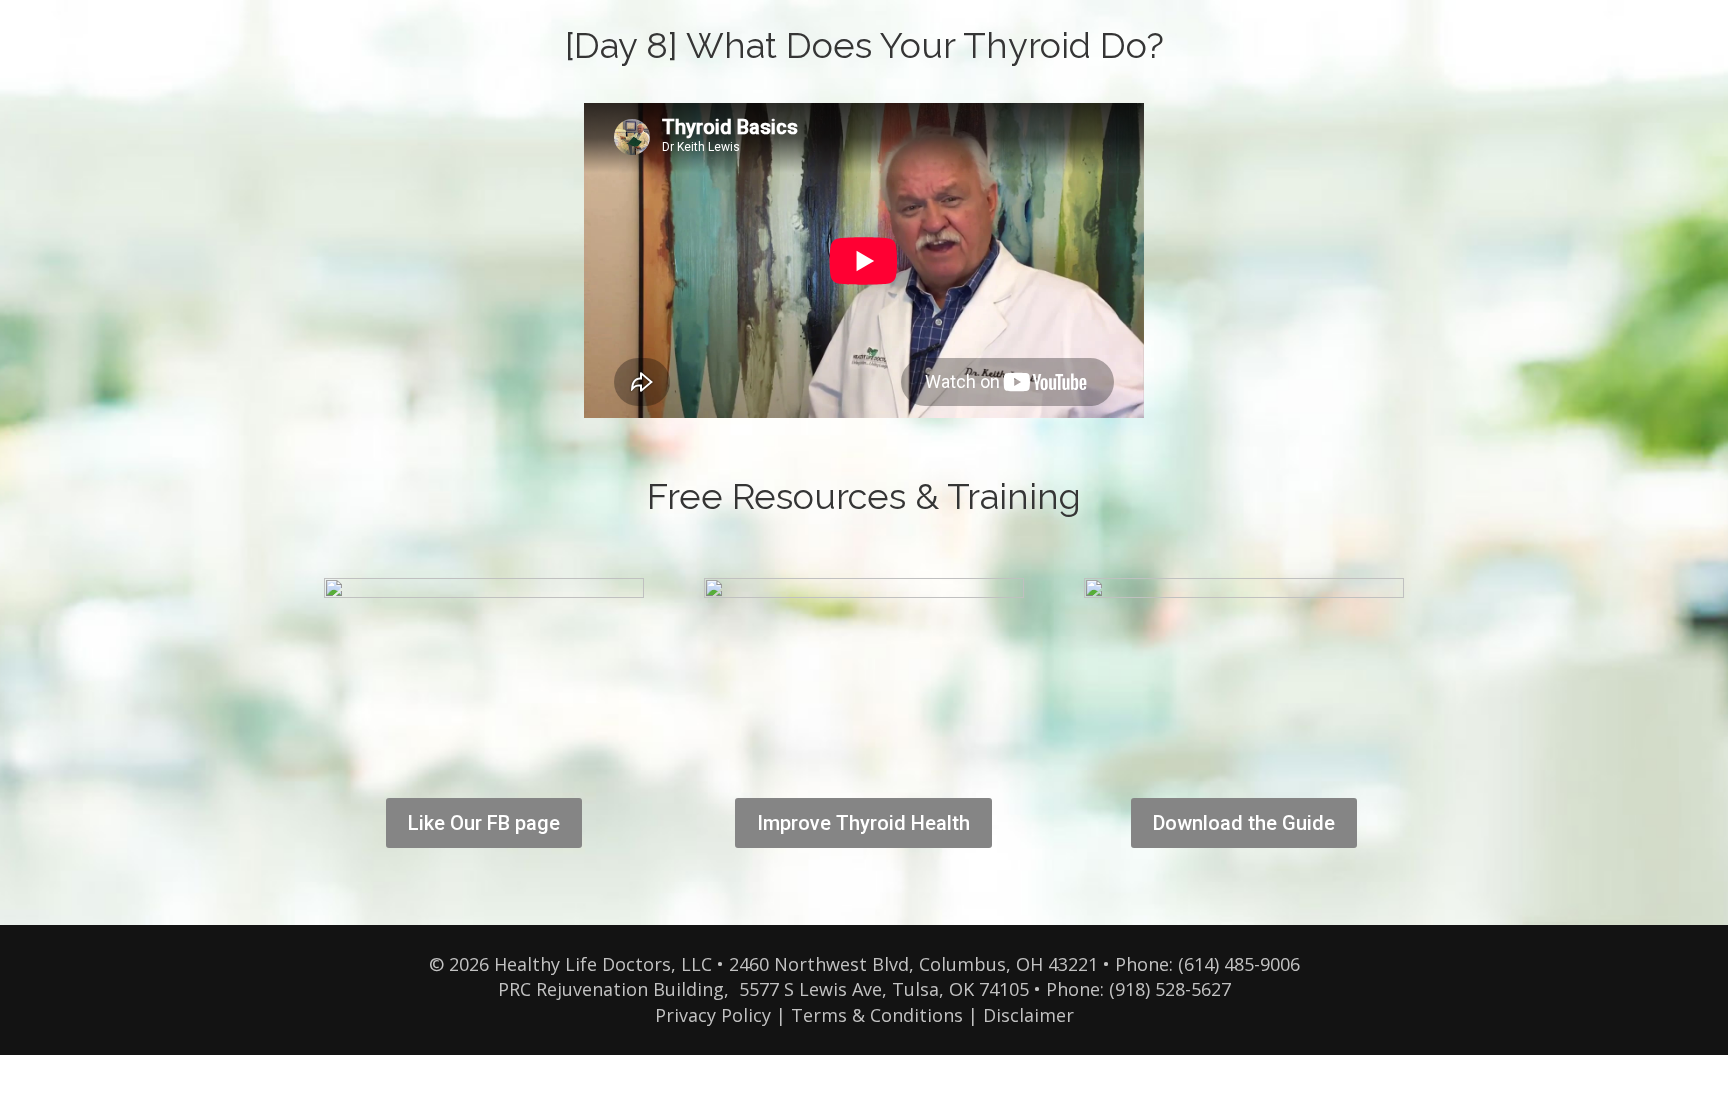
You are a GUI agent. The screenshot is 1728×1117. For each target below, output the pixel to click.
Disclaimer (1028, 1015)
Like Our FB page (484, 823)
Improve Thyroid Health (863, 823)
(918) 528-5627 (1170, 989)
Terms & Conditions (877, 1015)
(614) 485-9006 (1239, 964)
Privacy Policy (713, 1015)
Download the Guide (1244, 823)
